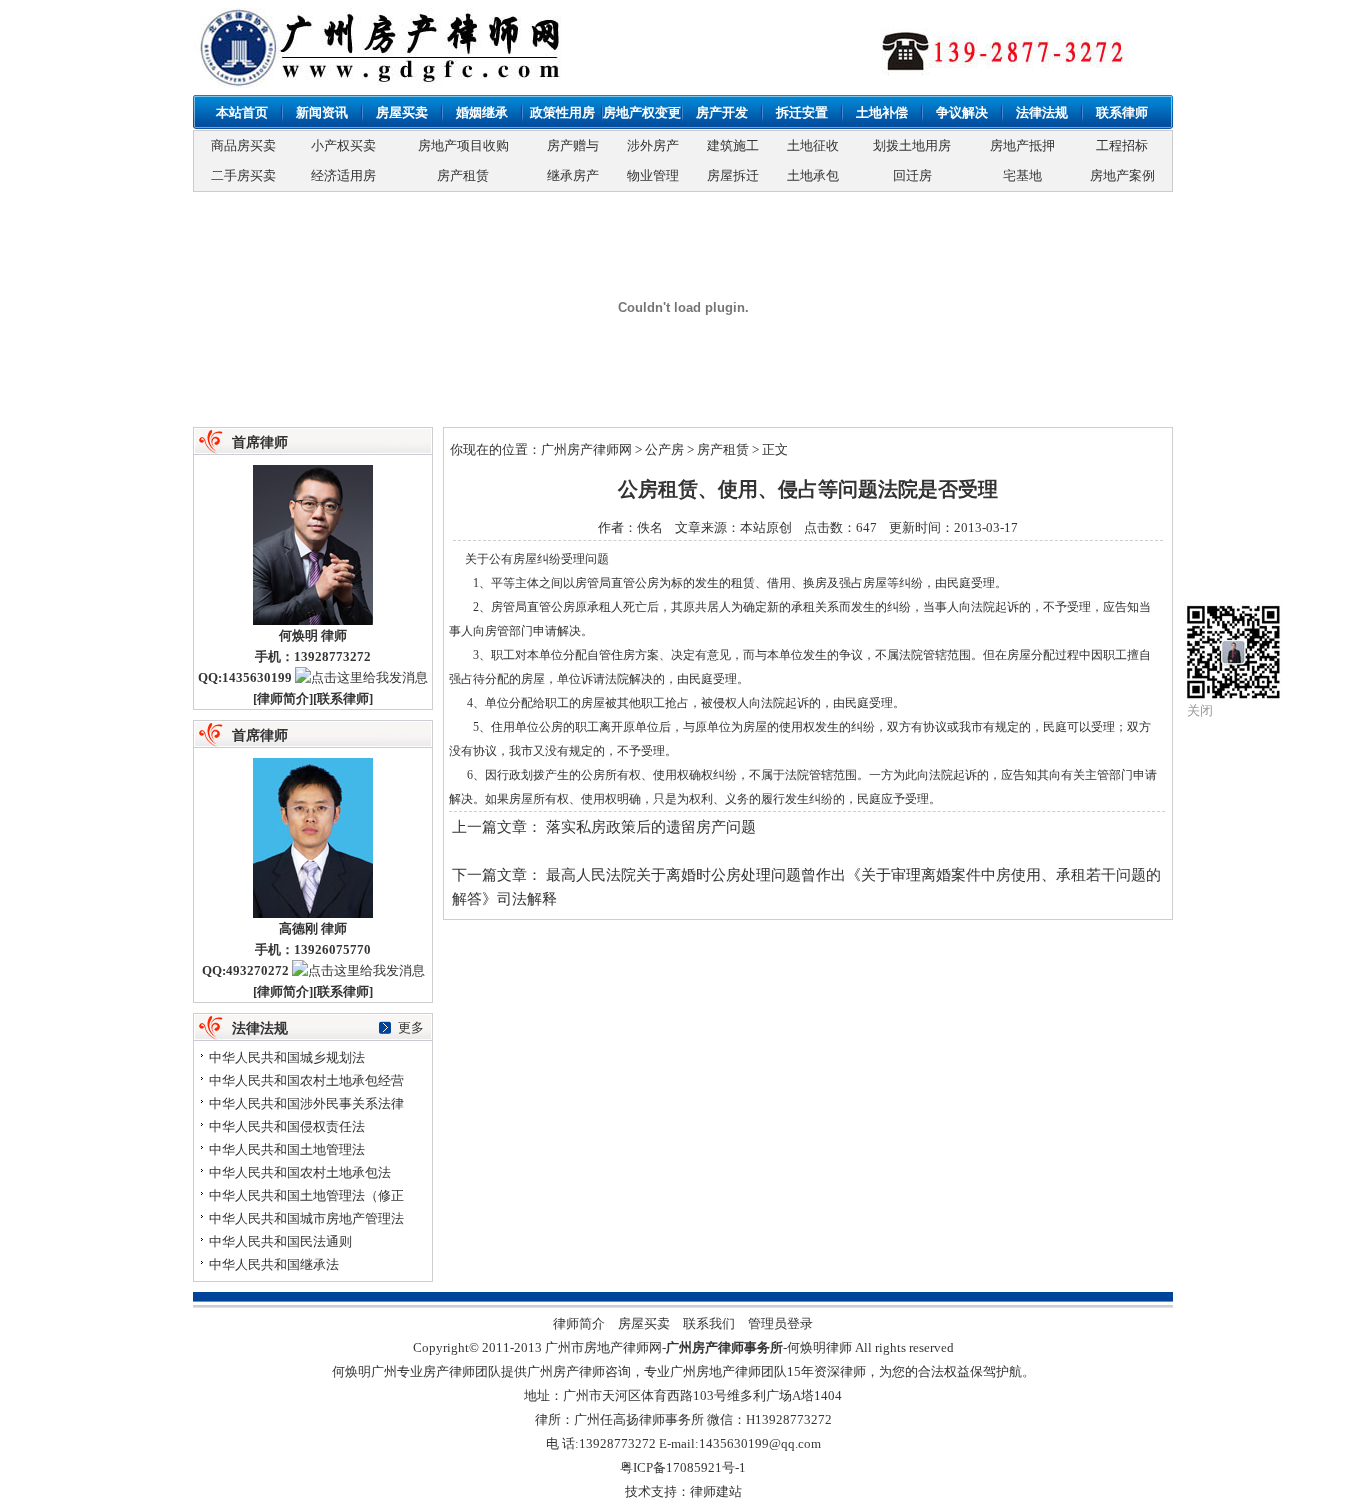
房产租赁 (463, 175)
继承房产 (573, 175)
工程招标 (1122, 145)
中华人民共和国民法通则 (280, 1241)
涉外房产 (653, 145)
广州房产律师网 (586, 449)
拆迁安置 (802, 112)
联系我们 (709, 1323)
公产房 (664, 449)
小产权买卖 (343, 145)
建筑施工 (733, 145)
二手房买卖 (243, 175)
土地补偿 (882, 112)
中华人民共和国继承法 (274, 1264)
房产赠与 (573, 145)
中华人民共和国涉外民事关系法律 (306, 1103)
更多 (411, 1027)
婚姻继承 (482, 112)
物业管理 (653, 175)
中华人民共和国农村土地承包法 (300, 1172)
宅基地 (1022, 175)
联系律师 (1122, 112)
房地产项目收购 (463, 145)
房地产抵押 (1022, 145)
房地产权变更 (642, 112)
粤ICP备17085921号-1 (683, 1467)
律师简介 (283, 698)
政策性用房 (562, 112)
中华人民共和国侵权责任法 (287, 1126)
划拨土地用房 (912, 145)
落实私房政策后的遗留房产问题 (651, 827)
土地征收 (813, 145)
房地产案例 (1122, 175)
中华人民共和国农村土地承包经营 (306, 1080)
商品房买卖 (243, 145)
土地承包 (813, 175)
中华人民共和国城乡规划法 (287, 1057)
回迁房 (912, 175)
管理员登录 (780, 1323)
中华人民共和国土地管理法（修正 (306, 1195)
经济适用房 (343, 175)
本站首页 (242, 112)
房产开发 (722, 112)
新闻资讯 (322, 112)
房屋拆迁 (733, 175)
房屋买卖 (402, 112)
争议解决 (962, 112)
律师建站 (716, 1491)
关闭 (1200, 710)
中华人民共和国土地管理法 (287, 1149)
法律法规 (1042, 112)
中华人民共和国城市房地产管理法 (306, 1218)
